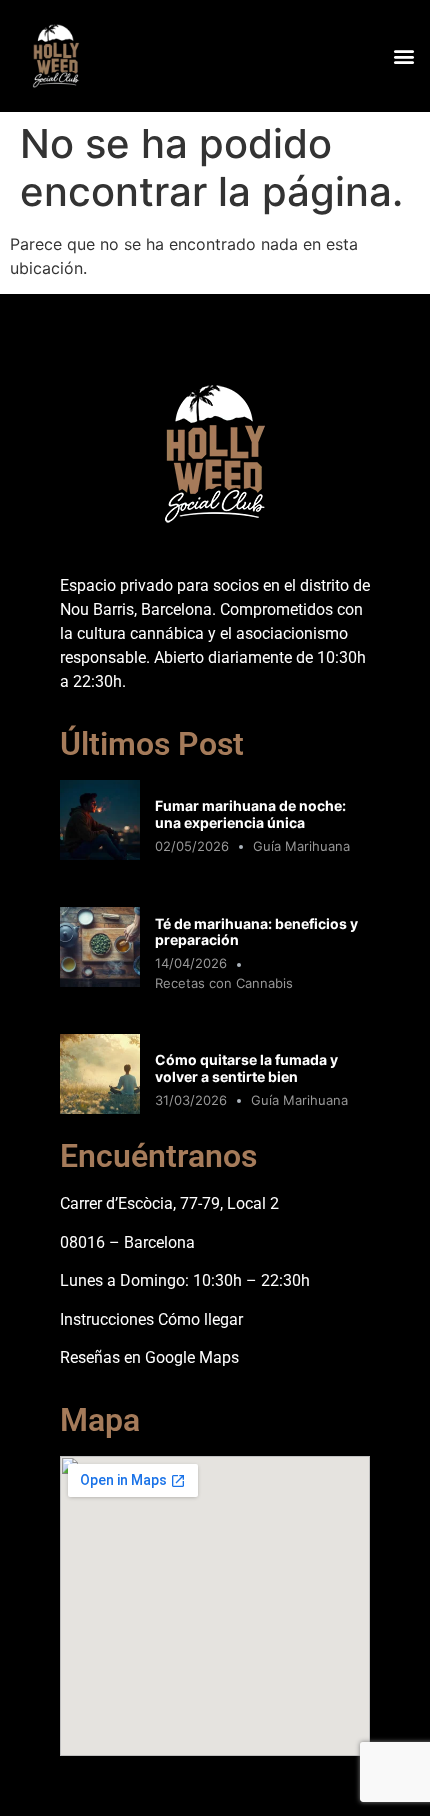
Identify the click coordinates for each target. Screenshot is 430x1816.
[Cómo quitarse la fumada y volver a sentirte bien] (100, 1108)
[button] (403, 55)
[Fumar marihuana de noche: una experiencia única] (100, 854)
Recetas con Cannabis (224, 983)
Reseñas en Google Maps (149, 1357)
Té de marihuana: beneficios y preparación (256, 932)
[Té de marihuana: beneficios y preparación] (100, 981)
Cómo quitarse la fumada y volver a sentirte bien (246, 1068)
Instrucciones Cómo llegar (151, 1319)
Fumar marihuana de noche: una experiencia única (250, 814)
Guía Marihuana (301, 846)
